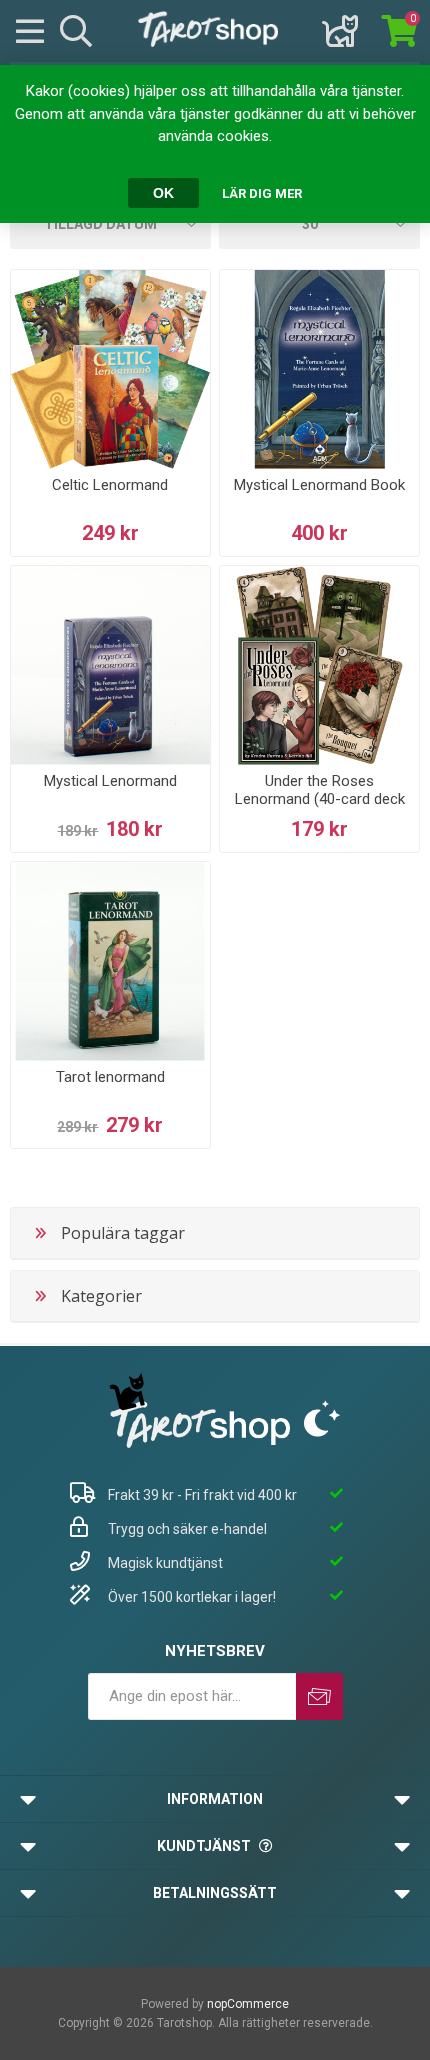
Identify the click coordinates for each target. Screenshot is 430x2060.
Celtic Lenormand (110, 485)
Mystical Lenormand (110, 781)
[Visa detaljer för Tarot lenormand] (110, 961)
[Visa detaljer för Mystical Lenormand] (110, 665)
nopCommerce (248, 2004)
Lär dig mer (262, 193)
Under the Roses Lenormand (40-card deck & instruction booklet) (320, 799)
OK (163, 193)
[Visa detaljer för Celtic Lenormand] (110, 369)
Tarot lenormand (110, 1077)
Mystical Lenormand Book (319, 485)
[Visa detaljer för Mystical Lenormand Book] (319, 369)
